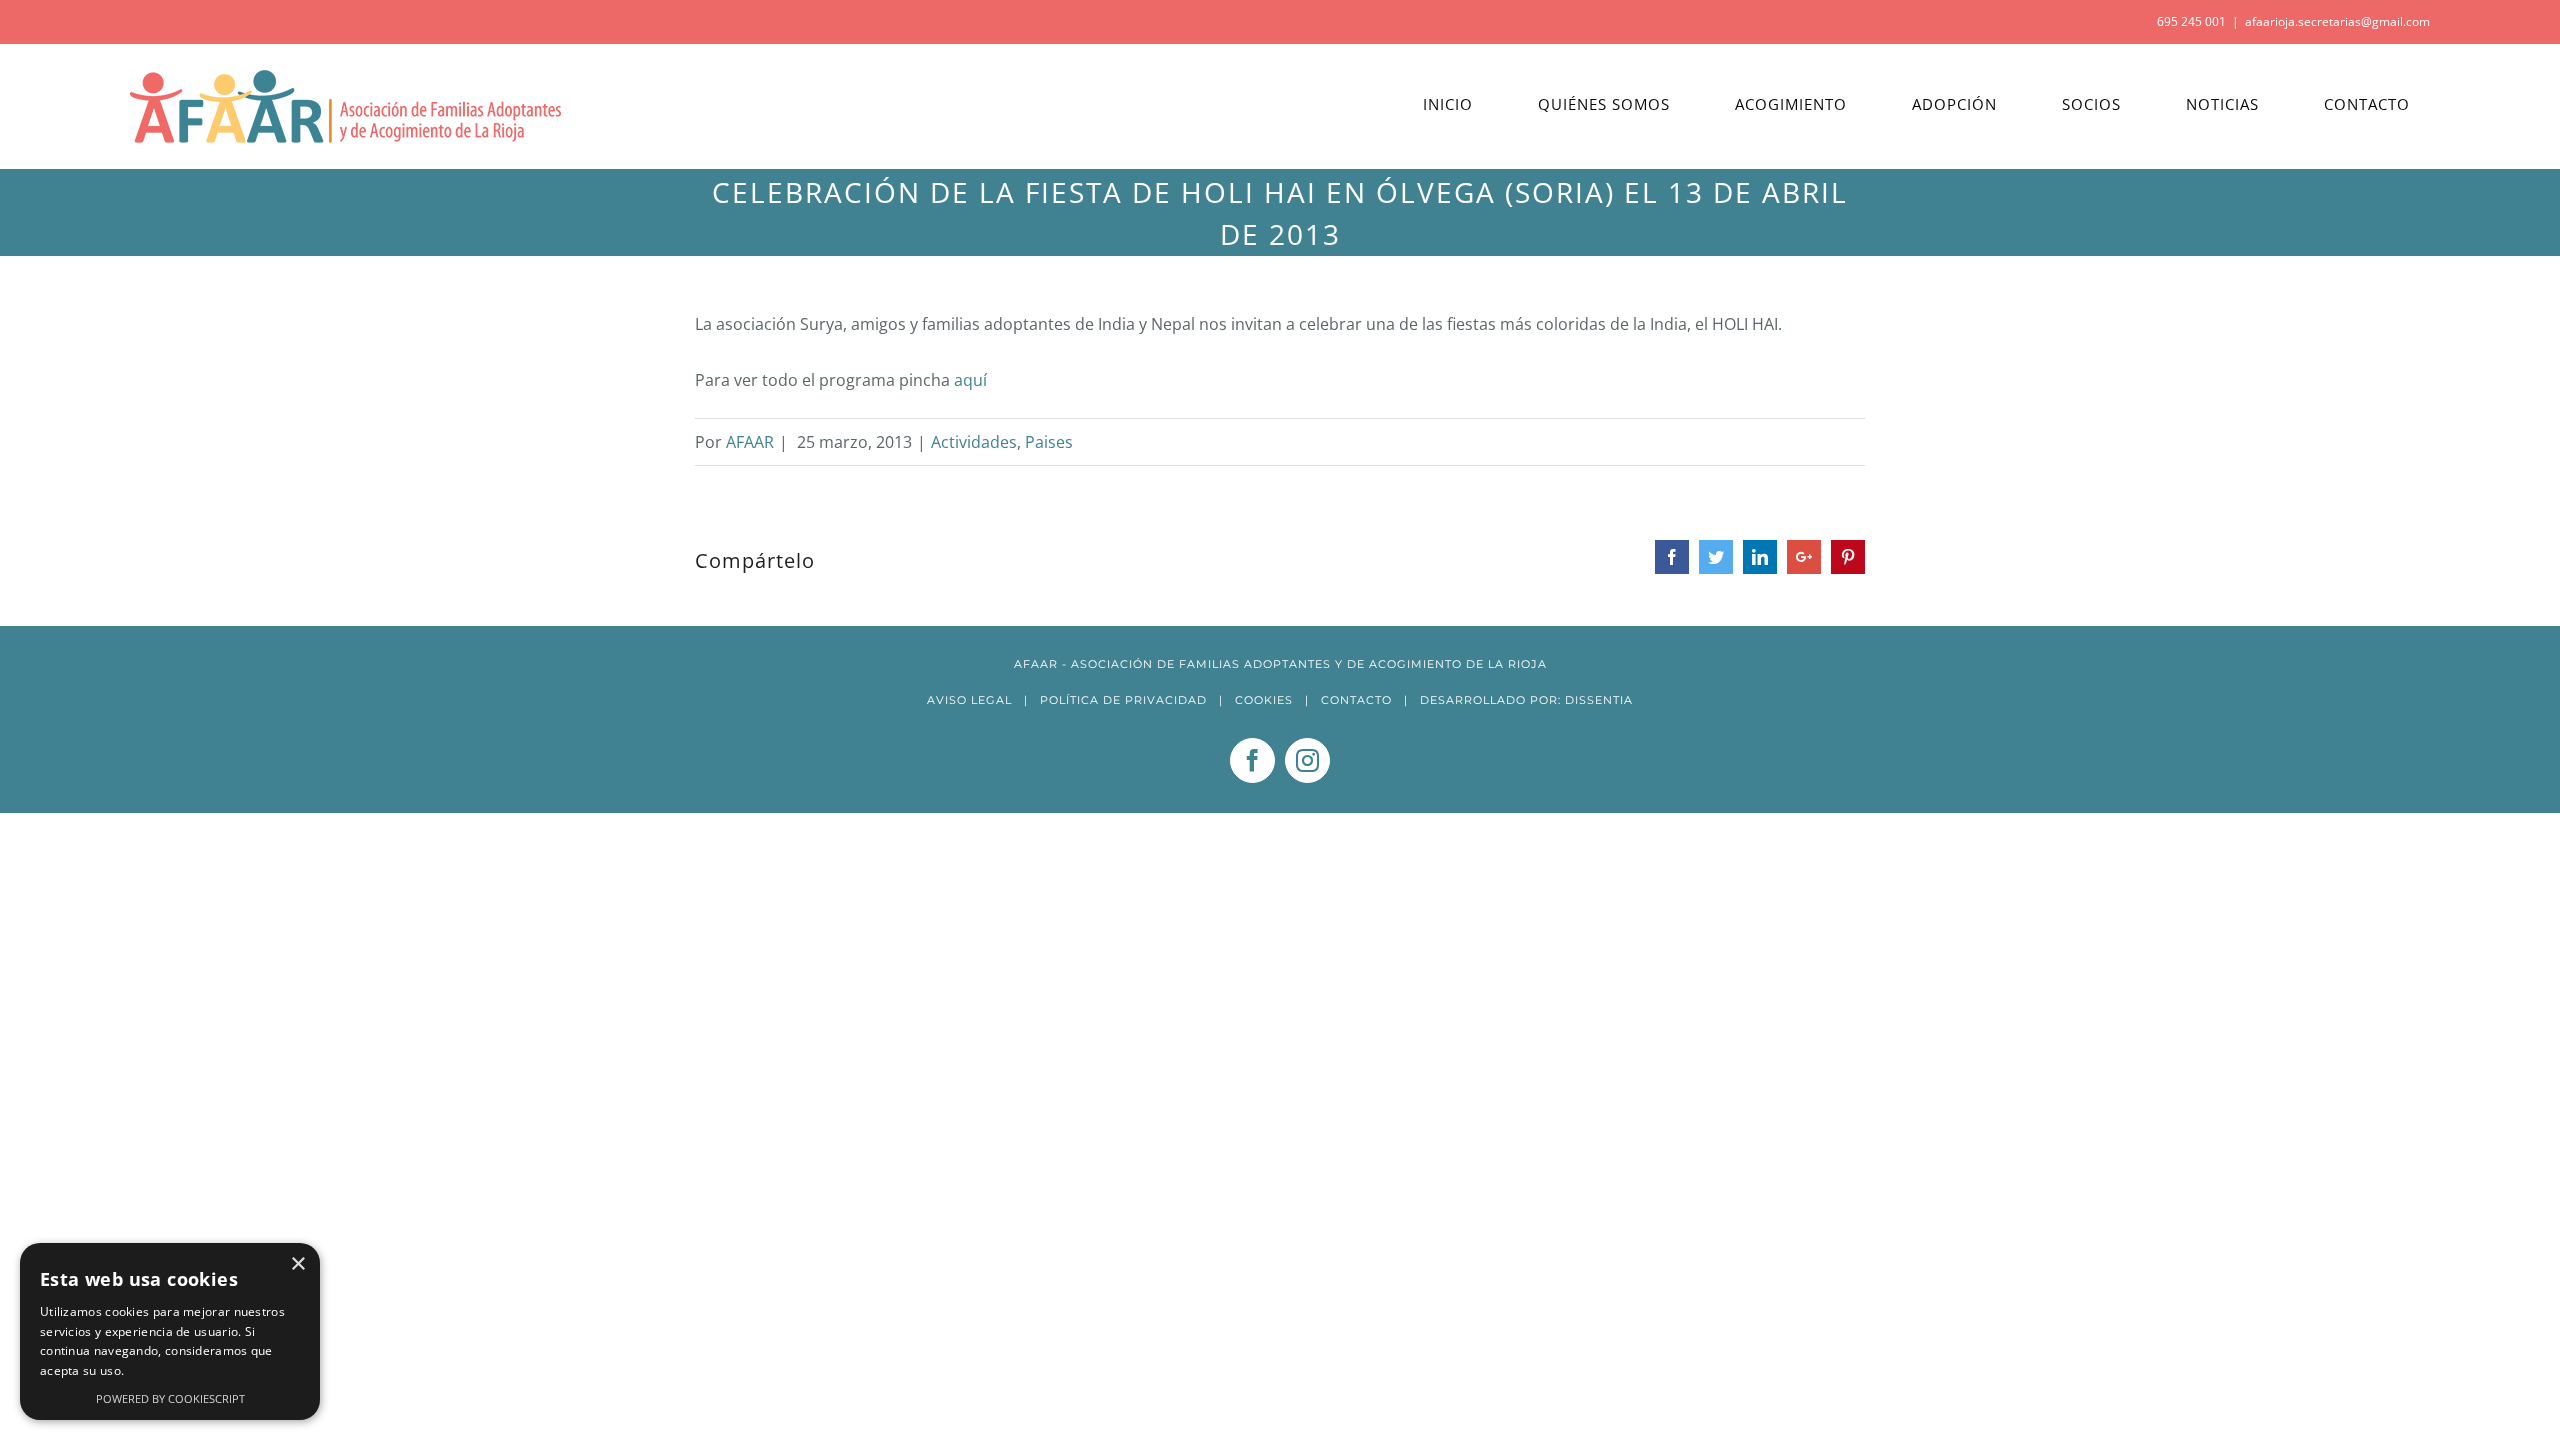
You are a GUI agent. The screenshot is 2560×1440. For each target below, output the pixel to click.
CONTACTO (1356, 700)
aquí (970, 380)
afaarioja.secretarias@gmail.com (2337, 21)
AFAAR (750, 442)
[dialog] (170, 1331)
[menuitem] (1460, 104)
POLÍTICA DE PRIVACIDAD (1123, 700)
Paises (1049, 442)
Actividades (974, 442)
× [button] (297, 1264)
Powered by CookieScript (170, 1398)
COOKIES (1264, 700)
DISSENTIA (1599, 700)
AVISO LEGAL (969, 700)
